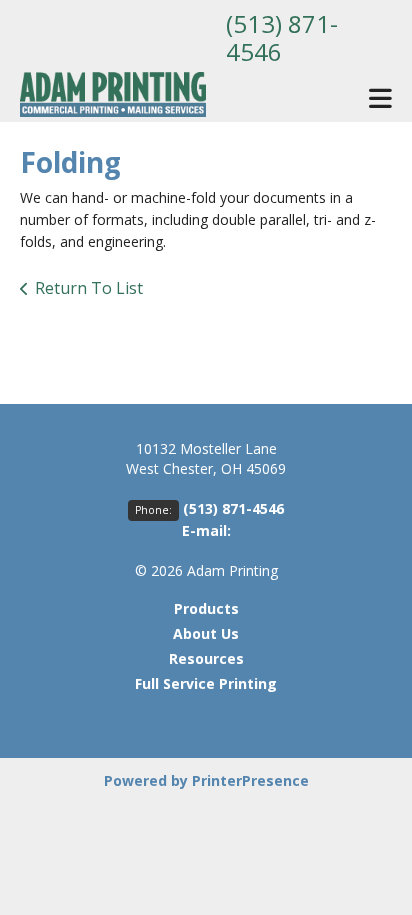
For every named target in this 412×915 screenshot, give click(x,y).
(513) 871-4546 (282, 37)
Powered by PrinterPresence (206, 780)
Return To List (89, 288)
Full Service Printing (206, 683)
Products (206, 608)
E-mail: (206, 530)
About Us (206, 633)
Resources (206, 658)
